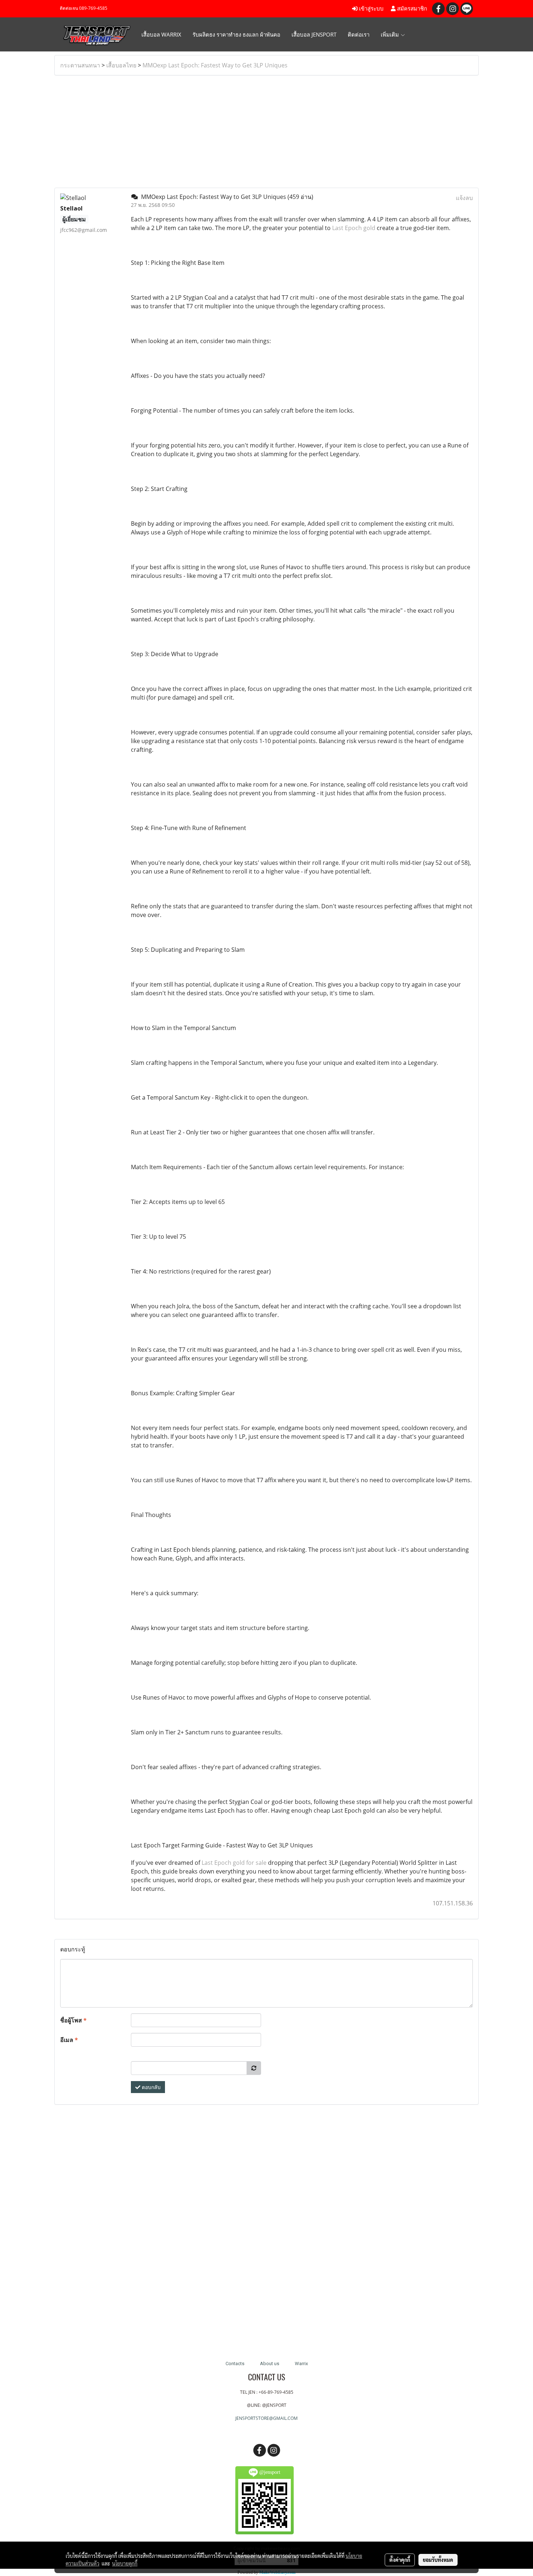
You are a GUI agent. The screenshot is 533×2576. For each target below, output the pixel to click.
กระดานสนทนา (80, 65)
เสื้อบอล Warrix (161, 34)
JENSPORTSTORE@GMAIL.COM (266, 2418)
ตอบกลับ (150, 2087)
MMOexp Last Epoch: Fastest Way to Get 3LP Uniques (215, 65)
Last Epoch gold (354, 228)
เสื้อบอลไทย (121, 65)
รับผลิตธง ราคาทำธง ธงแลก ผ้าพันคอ (236, 34)
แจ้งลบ (464, 198)
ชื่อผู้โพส (73, 2020)
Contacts (235, 2364)
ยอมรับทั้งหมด (438, 2560)
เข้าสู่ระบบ (371, 9)
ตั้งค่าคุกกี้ (400, 2560)
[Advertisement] (266, 132)
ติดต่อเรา (359, 34)
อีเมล (69, 2040)
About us (270, 2364)
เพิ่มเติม (391, 34)
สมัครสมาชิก (411, 9)
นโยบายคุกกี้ (125, 2563)
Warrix (301, 2364)
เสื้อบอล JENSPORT (314, 34)
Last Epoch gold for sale (234, 1863)
